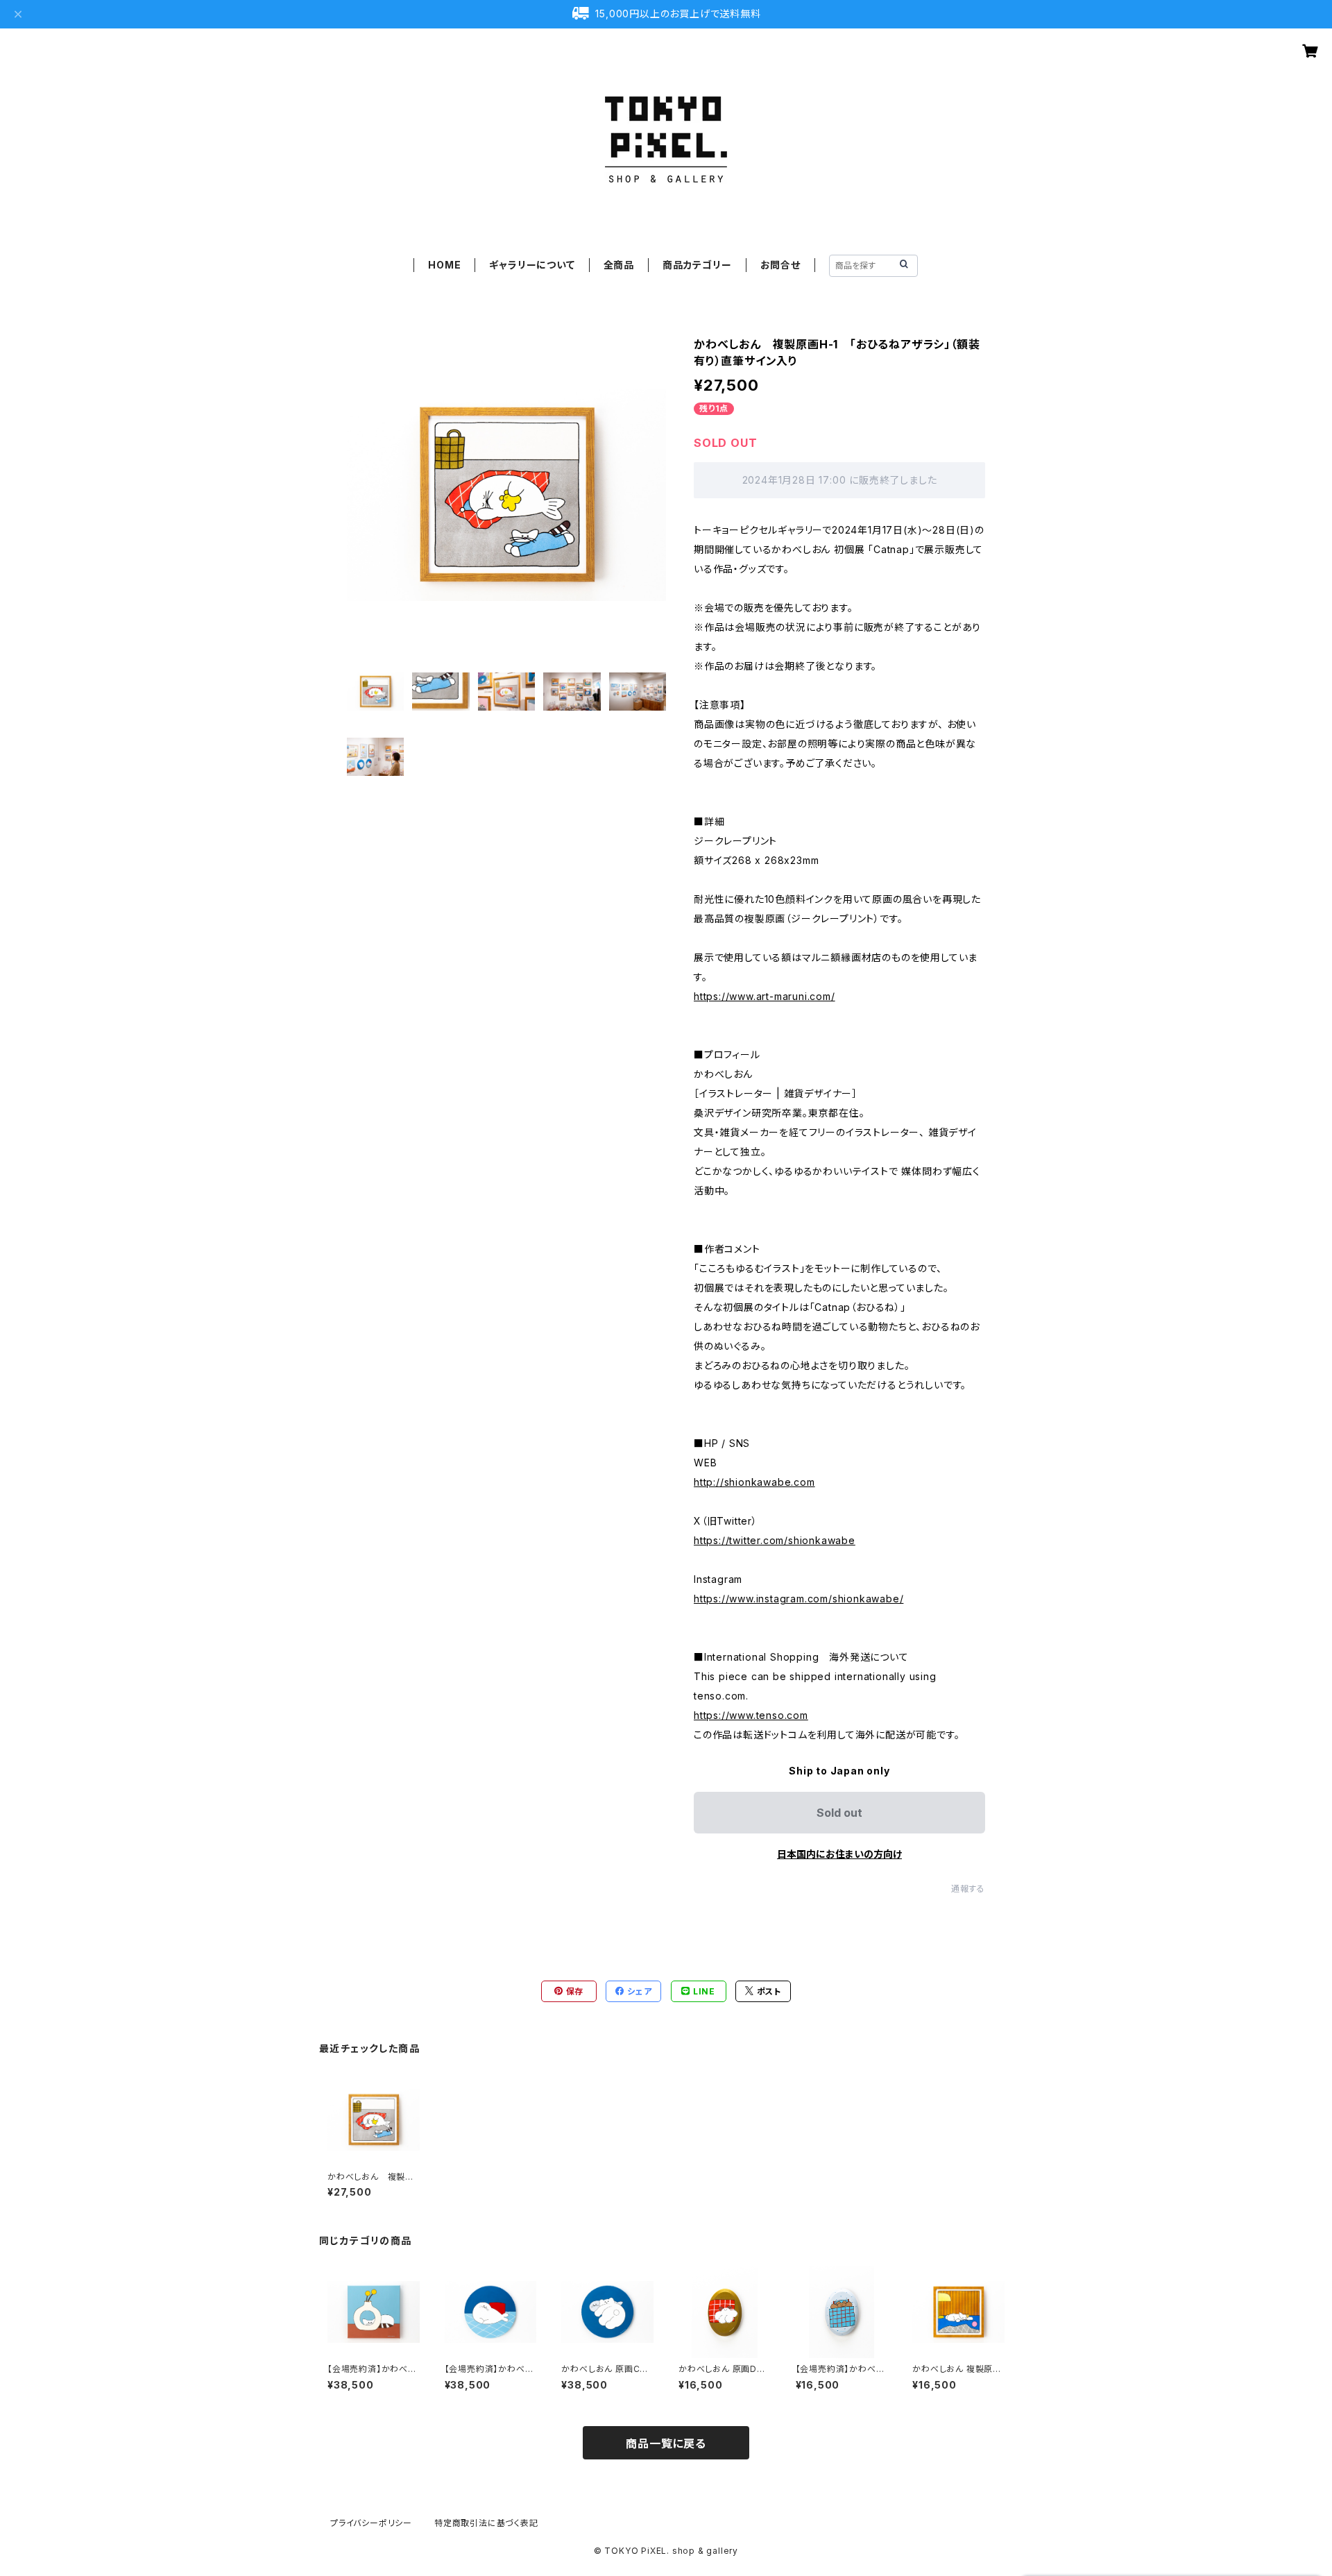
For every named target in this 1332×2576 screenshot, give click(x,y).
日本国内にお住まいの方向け (839, 1854)
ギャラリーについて (532, 265)
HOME (444, 265)
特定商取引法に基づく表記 (486, 2523)
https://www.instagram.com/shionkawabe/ (799, 1599)
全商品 (619, 265)
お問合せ (780, 265)
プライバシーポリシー (371, 2523)
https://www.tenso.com (751, 1715)
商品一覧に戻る (666, 2443)
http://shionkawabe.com (754, 1482)
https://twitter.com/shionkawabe (775, 1540)
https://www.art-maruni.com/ (765, 996)
